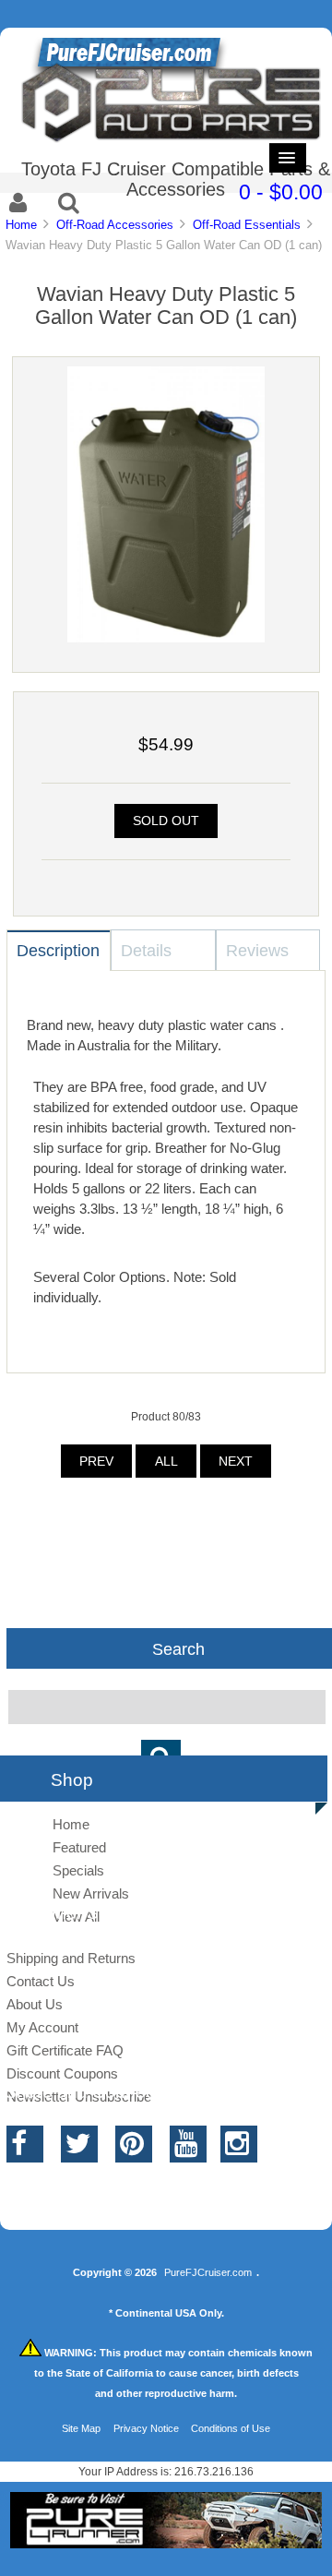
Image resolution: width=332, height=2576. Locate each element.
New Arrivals (91, 1893)
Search (178, 1648)
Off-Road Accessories (115, 225)
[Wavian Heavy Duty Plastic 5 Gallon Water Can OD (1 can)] (166, 638)
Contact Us (41, 1981)
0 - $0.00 (281, 192)
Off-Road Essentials (247, 225)
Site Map (81, 2428)
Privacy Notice (146, 2428)
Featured (79, 1847)
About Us (35, 2004)
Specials (78, 1870)
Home (21, 225)
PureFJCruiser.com (208, 2272)
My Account (42, 2027)
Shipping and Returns (71, 1958)
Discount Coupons (62, 2073)
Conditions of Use (231, 2428)
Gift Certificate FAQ (65, 2050)
